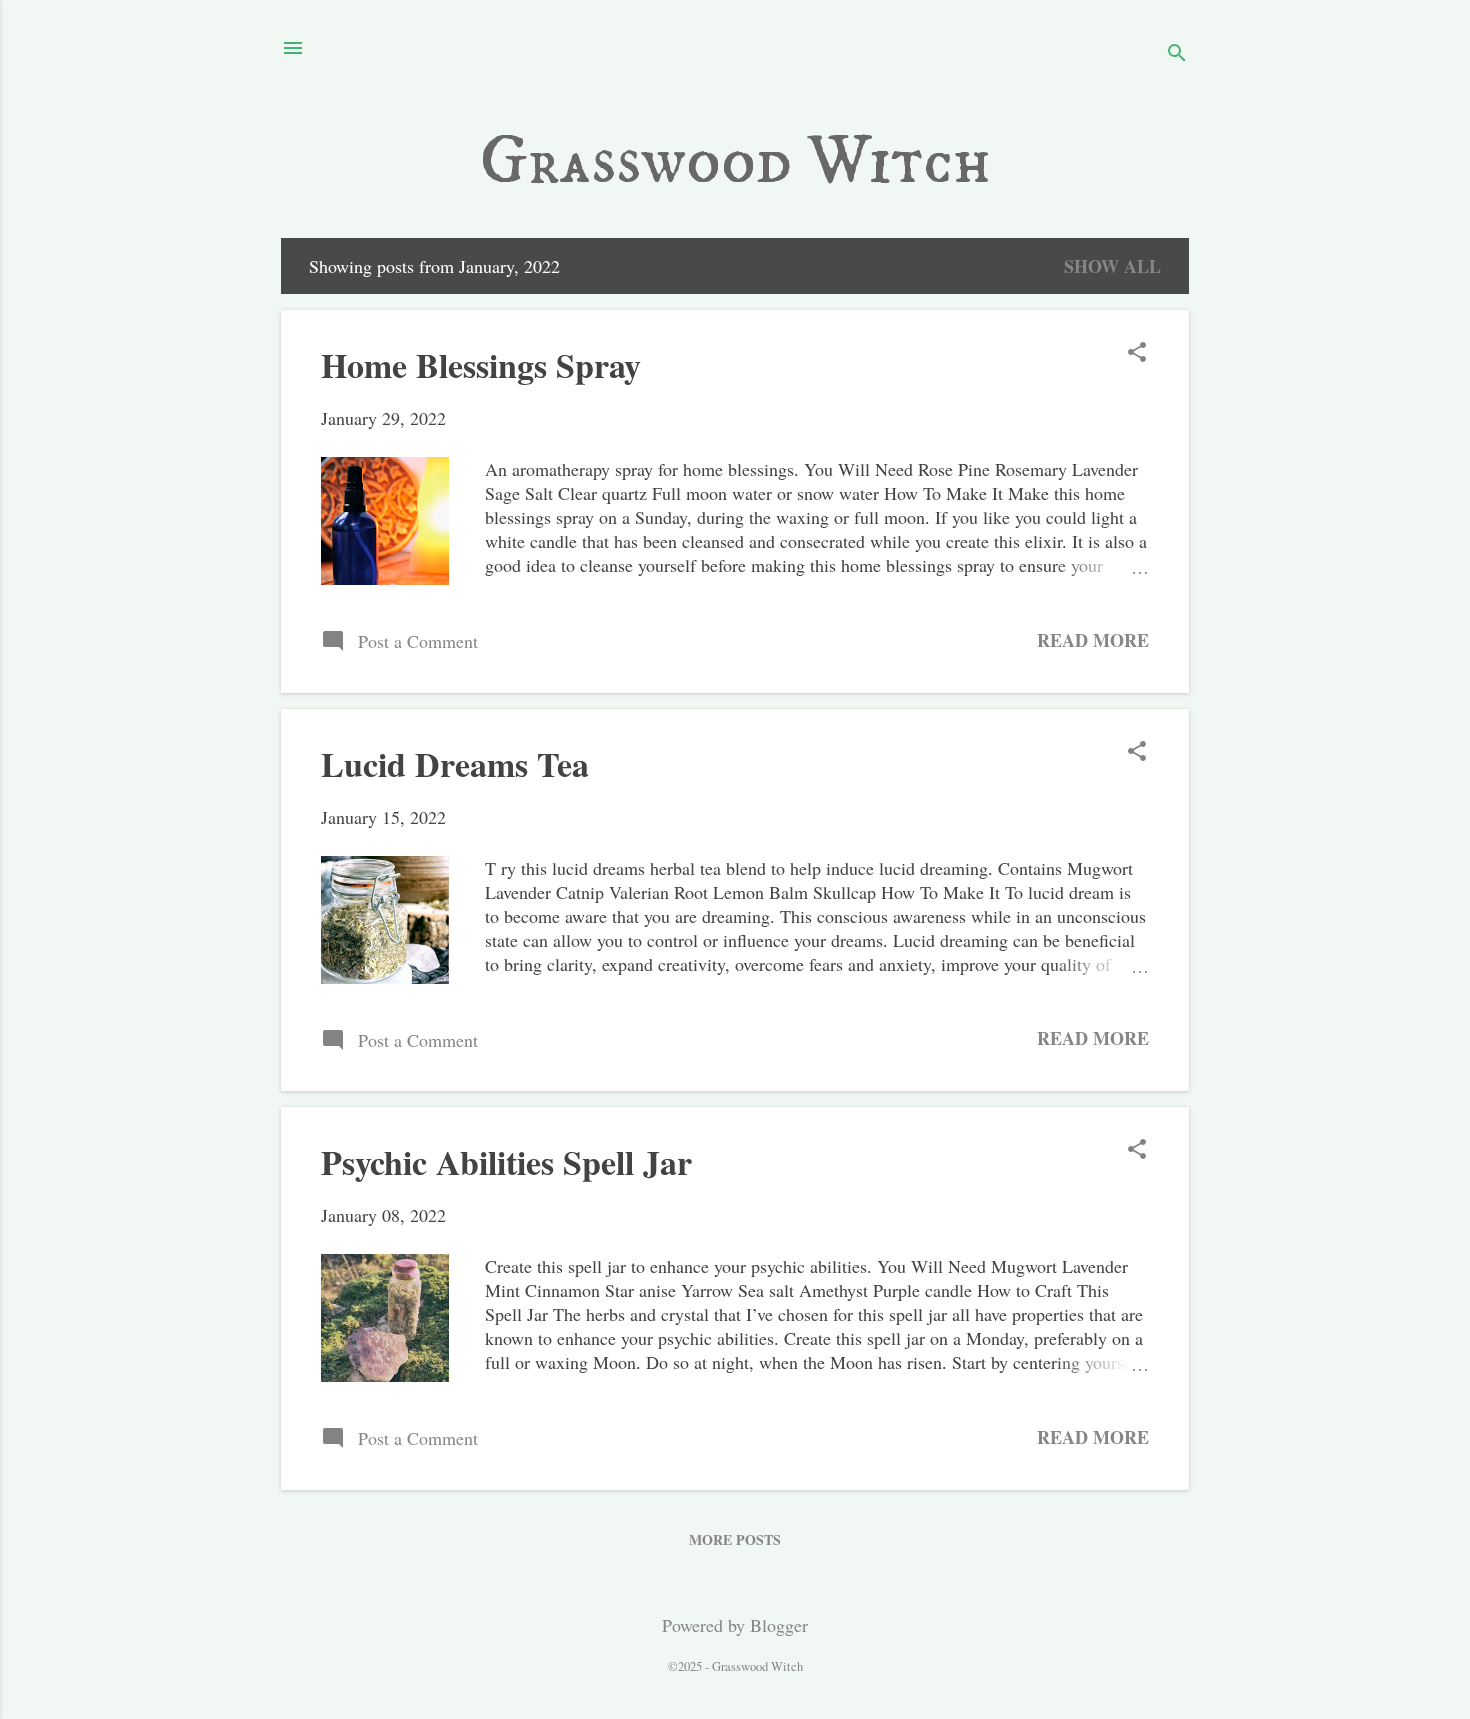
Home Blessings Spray (481, 365)
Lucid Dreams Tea (455, 764)
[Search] (1177, 54)
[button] (1137, 354)
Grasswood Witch (735, 162)
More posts (735, 1539)
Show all (1112, 266)
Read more (1093, 640)
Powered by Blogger (735, 1625)
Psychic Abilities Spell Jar (506, 1162)
